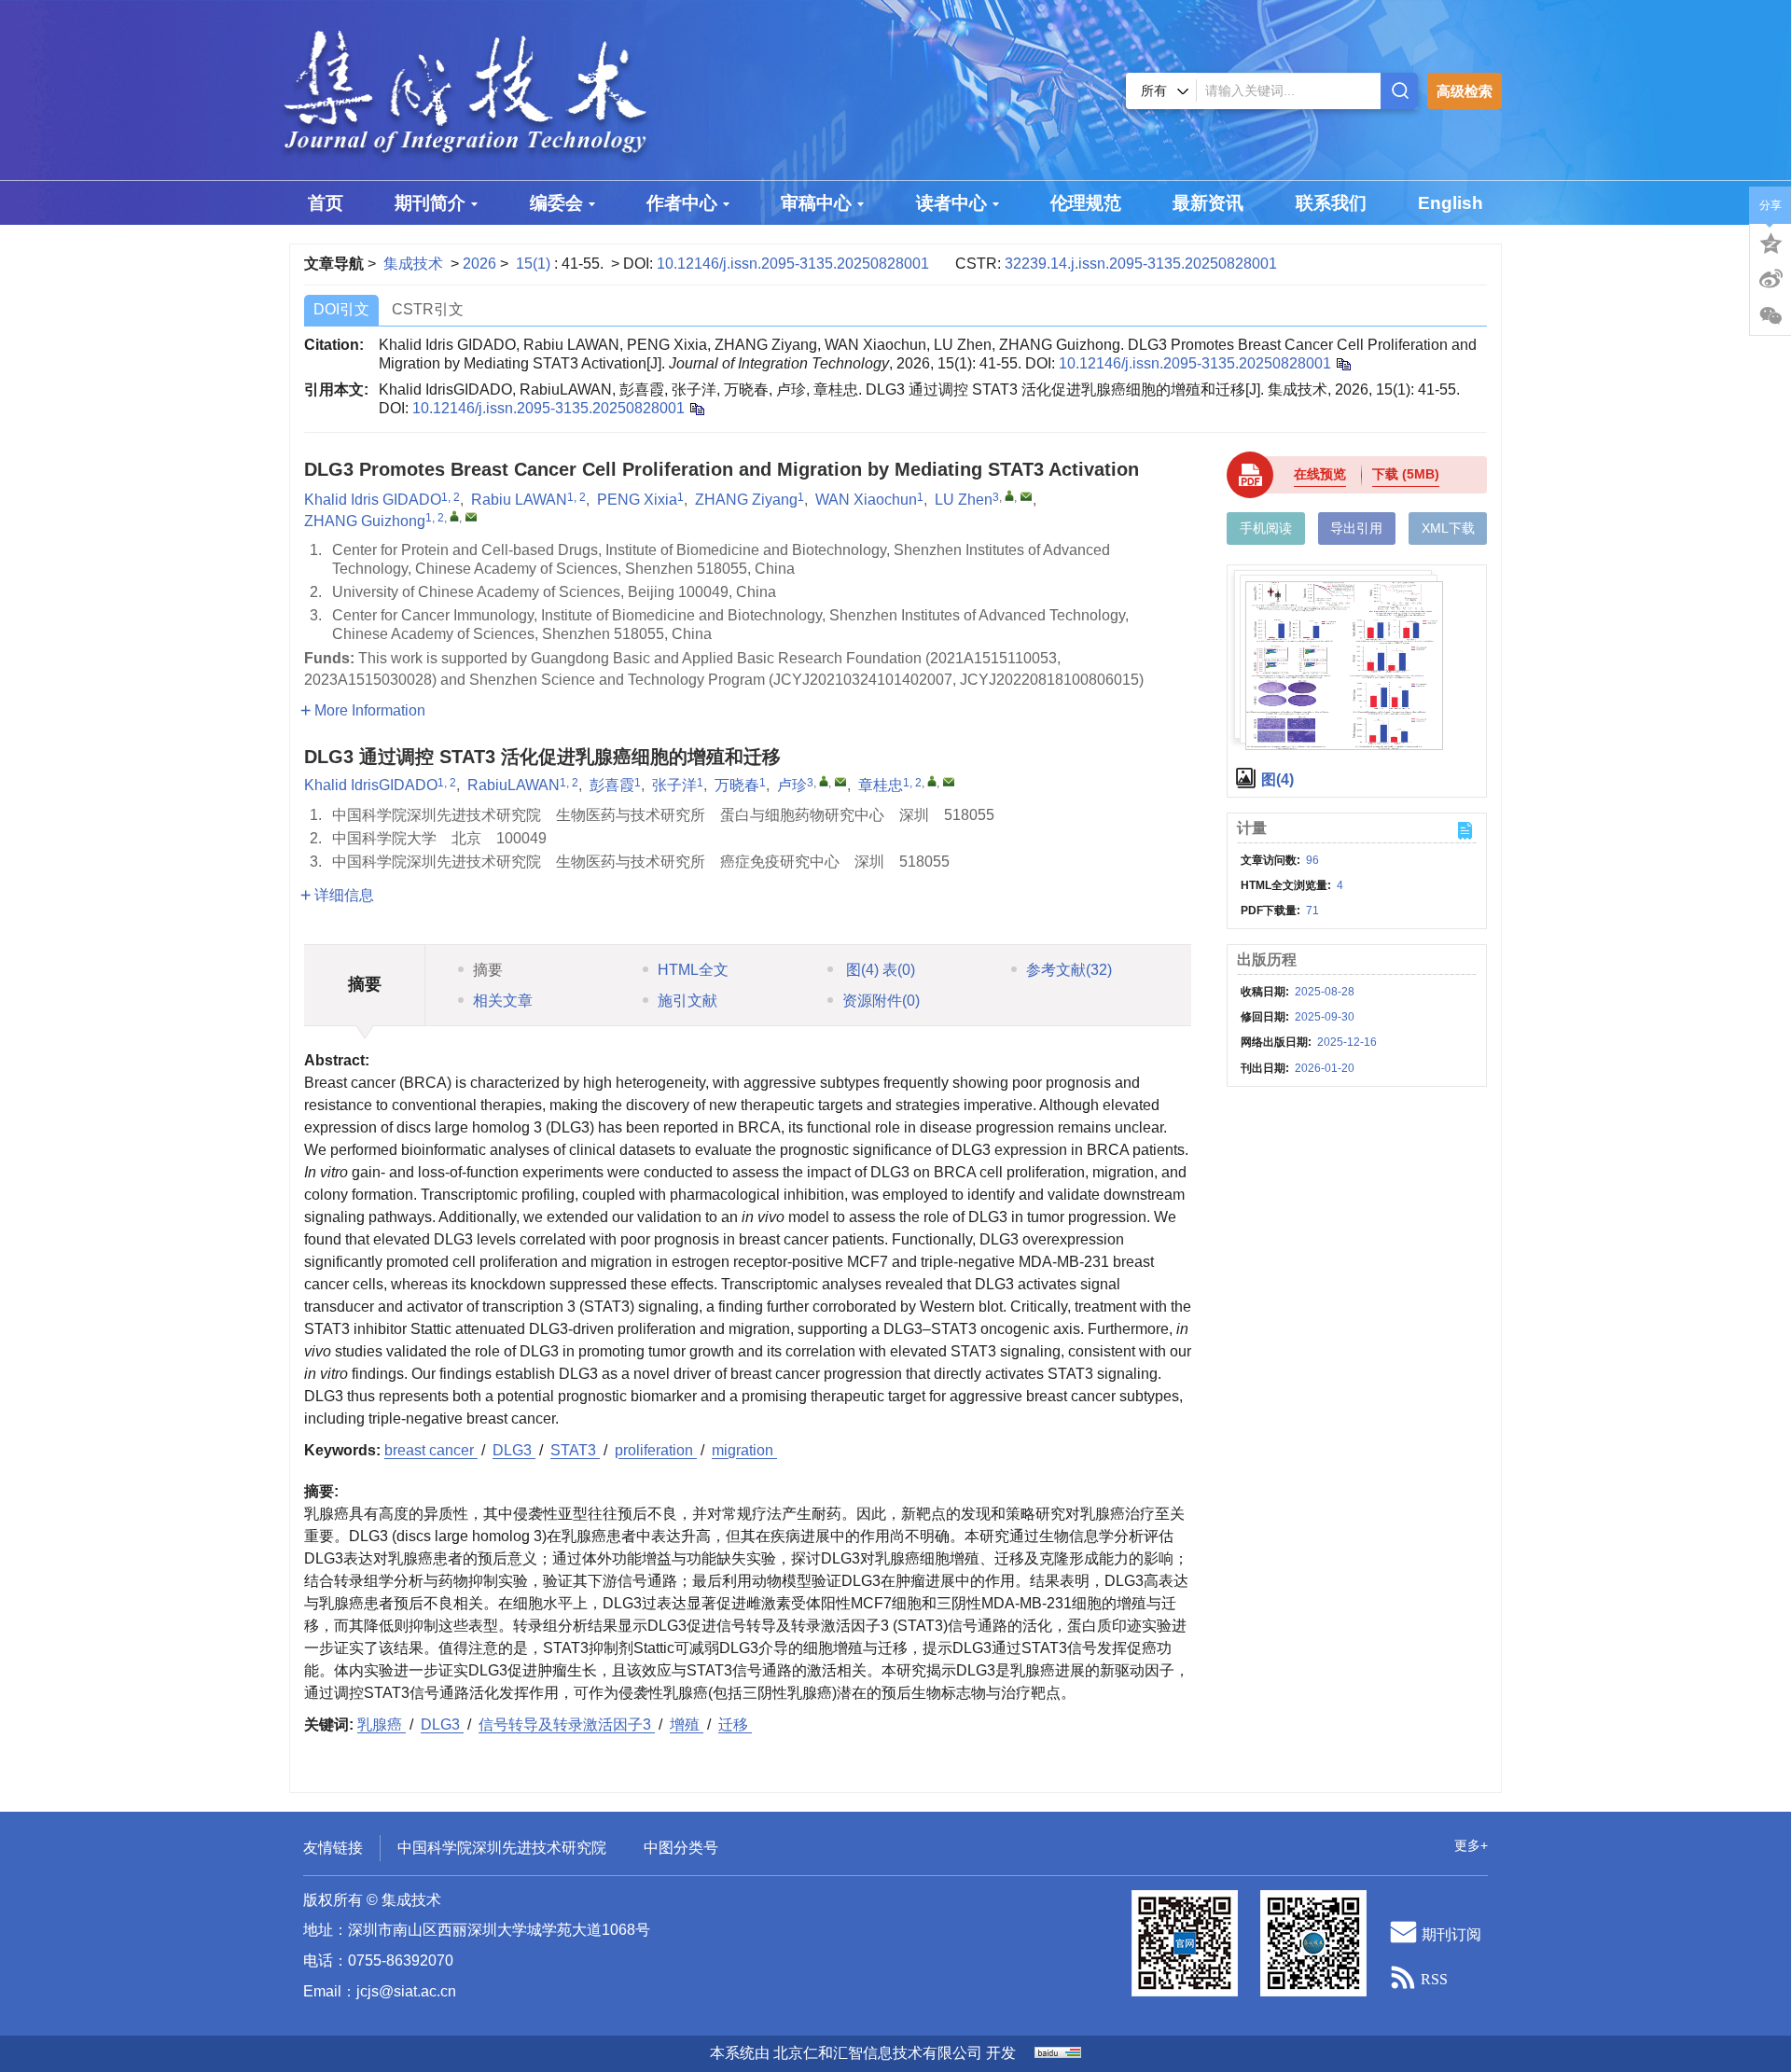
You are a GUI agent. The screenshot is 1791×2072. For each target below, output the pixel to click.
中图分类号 (681, 1848)
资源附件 (881, 1001)
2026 (479, 264)
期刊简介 (430, 203)
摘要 (488, 970)
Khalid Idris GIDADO (373, 500)
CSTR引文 (428, 309)
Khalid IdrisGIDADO (371, 785)
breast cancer (431, 1450)
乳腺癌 (382, 1724)
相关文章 (503, 1001)
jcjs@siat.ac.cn (406, 1991)
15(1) (535, 264)
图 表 (879, 970)
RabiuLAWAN (514, 785)
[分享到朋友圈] (1770, 316)
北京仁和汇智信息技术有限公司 (878, 2053)
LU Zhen (964, 500)
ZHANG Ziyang (746, 500)
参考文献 (1069, 970)
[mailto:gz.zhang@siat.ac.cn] (949, 782)
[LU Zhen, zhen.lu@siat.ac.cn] (1009, 495)
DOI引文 (341, 309)
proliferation (656, 1450)
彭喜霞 (612, 785)
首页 (326, 203)
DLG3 (514, 1450)
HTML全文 (693, 970)
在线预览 (1320, 474)
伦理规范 (1086, 203)
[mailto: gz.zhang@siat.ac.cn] (471, 517)
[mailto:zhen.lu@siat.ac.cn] (840, 782)
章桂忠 (881, 785)
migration (744, 1450)
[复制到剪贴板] (696, 408)
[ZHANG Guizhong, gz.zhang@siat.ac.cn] (454, 516)
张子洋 (674, 785)
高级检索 (1465, 91)
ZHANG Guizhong (365, 521)
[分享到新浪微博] (1770, 279)
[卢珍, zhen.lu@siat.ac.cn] (824, 781)
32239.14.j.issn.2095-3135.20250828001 (1141, 264)
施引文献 (687, 1001)
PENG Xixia (637, 500)
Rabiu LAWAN (519, 500)
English (1451, 203)
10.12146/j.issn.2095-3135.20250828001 (793, 264)
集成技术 (413, 264)
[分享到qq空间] (1770, 242)
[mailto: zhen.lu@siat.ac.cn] (1026, 496)
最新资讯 (1208, 203)
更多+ (1471, 1845)
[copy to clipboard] (1343, 363)
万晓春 (737, 785)
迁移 (735, 1724)
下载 (1406, 474)
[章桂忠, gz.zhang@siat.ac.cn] (932, 781)
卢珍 (792, 785)
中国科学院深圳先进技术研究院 (502, 1848)
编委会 (556, 203)
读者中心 (951, 203)
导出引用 (1356, 528)
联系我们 (1331, 203)
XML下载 (1448, 528)
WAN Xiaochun (866, 500)
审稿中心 (816, 203)
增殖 (687, 1724)
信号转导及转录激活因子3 (567, 1724)
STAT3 (575, 1450)
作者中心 (682, 203)
